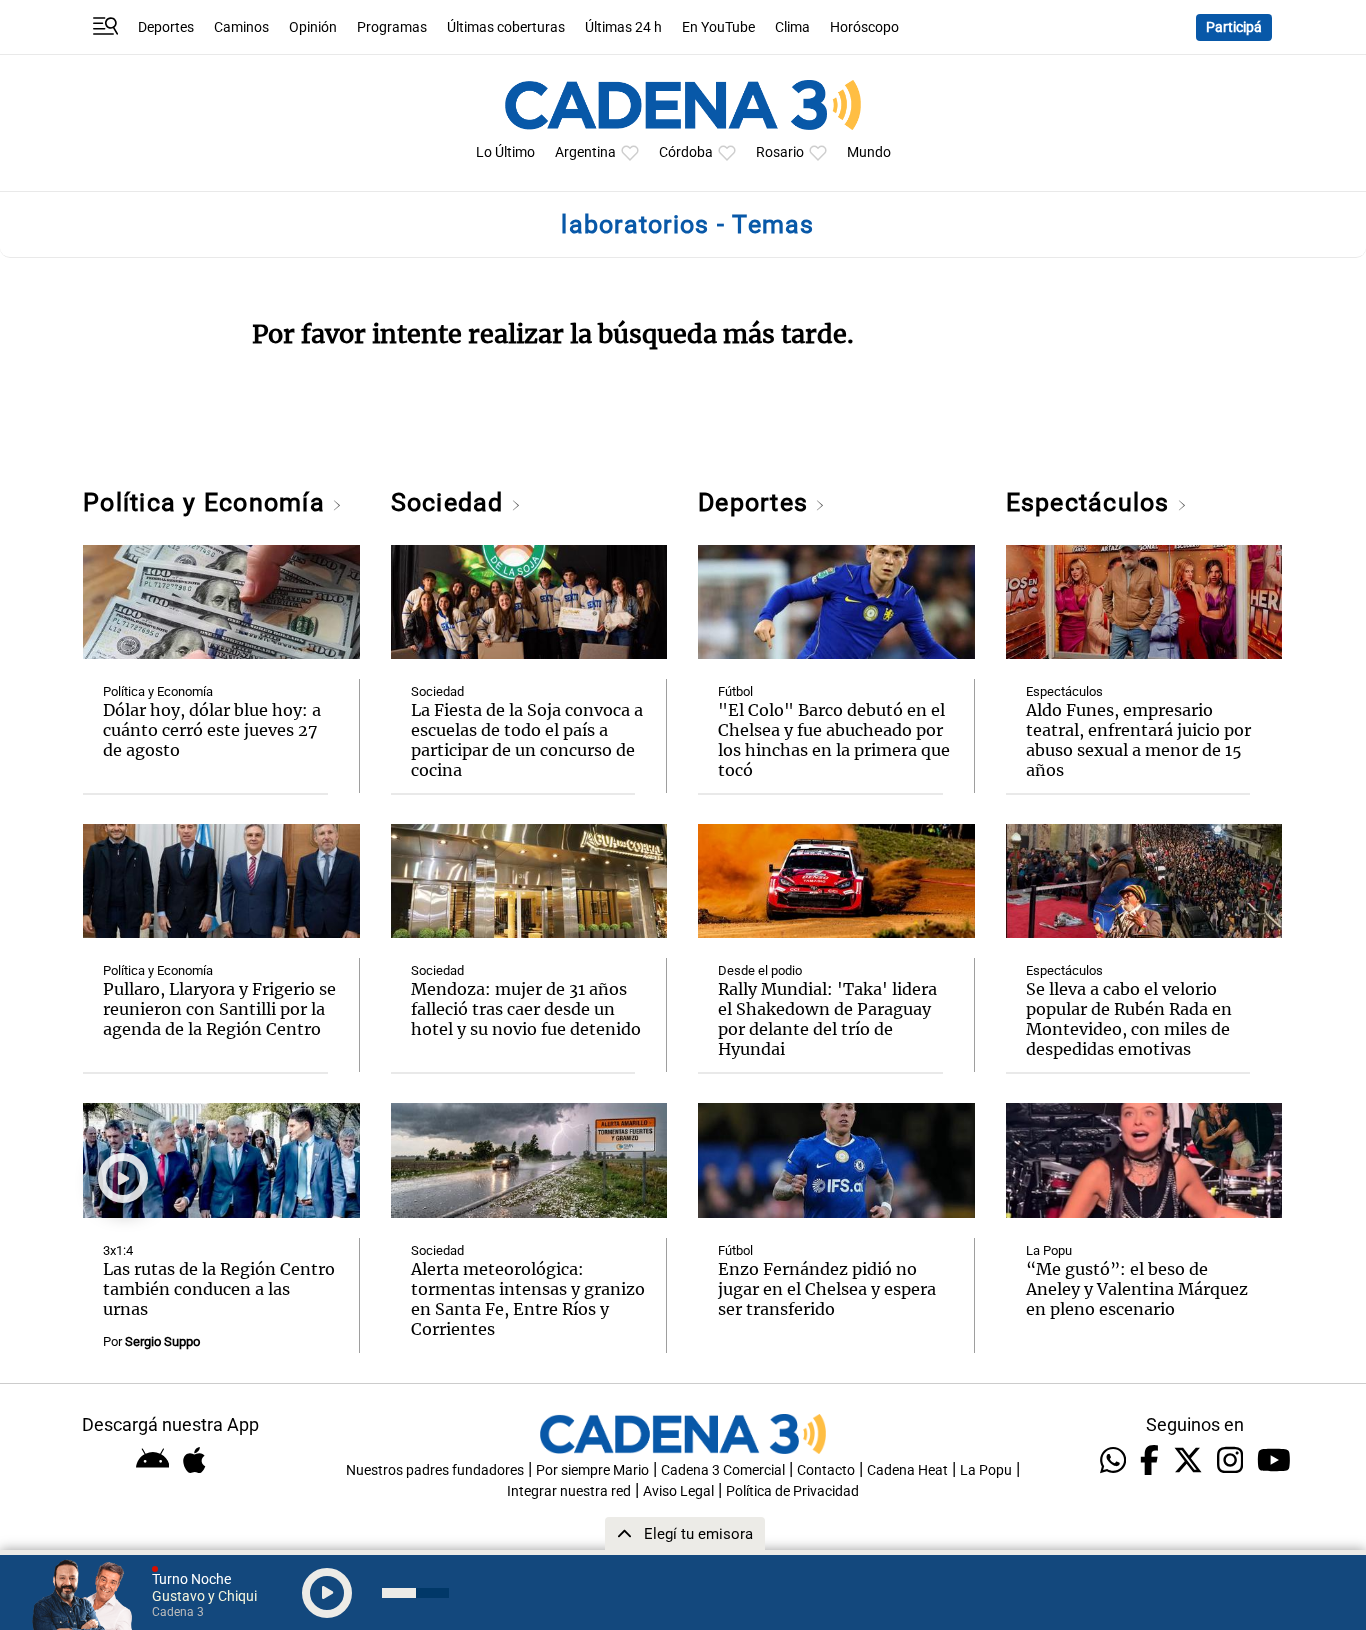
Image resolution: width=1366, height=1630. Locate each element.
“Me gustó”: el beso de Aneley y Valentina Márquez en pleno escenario (1137, 1289)
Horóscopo (864, 27)
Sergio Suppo (162, 1341)
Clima (792, 27)
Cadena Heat (907, 1470)
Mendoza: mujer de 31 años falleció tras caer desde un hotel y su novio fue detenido (526, 1009)
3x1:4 (118, 1250)
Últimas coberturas (506, 27)
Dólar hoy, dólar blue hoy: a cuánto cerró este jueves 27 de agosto (212, 730)
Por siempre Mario (592, 1470)
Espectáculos (1091, 502)
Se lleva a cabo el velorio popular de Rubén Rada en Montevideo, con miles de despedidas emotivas (1129, 1019)
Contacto (826, 1470)
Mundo (869, 152)
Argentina (585, 152)
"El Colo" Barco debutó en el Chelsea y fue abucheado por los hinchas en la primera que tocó (834, 740)
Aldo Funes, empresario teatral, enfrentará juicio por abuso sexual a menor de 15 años (1138, 740)
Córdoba (686, 152)
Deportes (166, 27)
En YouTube (718, 27)
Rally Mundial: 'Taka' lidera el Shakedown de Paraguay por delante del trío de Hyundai (827, 1019)
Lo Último (505, 152)
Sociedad (451, 502)
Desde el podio (760, 970)
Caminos (241, 27)
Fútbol (735, 691)
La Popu (1049, 1250)
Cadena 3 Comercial (723, 1470)
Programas (392, 27)
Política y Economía (207, 502)
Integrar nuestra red (569, 1491)
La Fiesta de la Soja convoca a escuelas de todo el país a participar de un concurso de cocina (527, 740)
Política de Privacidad (792, 1491)
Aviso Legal (678, 1491)
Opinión (313, 27)
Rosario (780, 152)
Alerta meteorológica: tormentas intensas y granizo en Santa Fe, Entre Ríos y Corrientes (528, 1299)
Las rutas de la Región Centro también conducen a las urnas (219, 1289)
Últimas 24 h (623, 27)
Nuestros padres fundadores (435, 1470)
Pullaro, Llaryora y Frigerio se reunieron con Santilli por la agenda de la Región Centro (219, 1009)
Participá (1234, 27)
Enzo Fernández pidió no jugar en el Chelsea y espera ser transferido (827, 1289)
